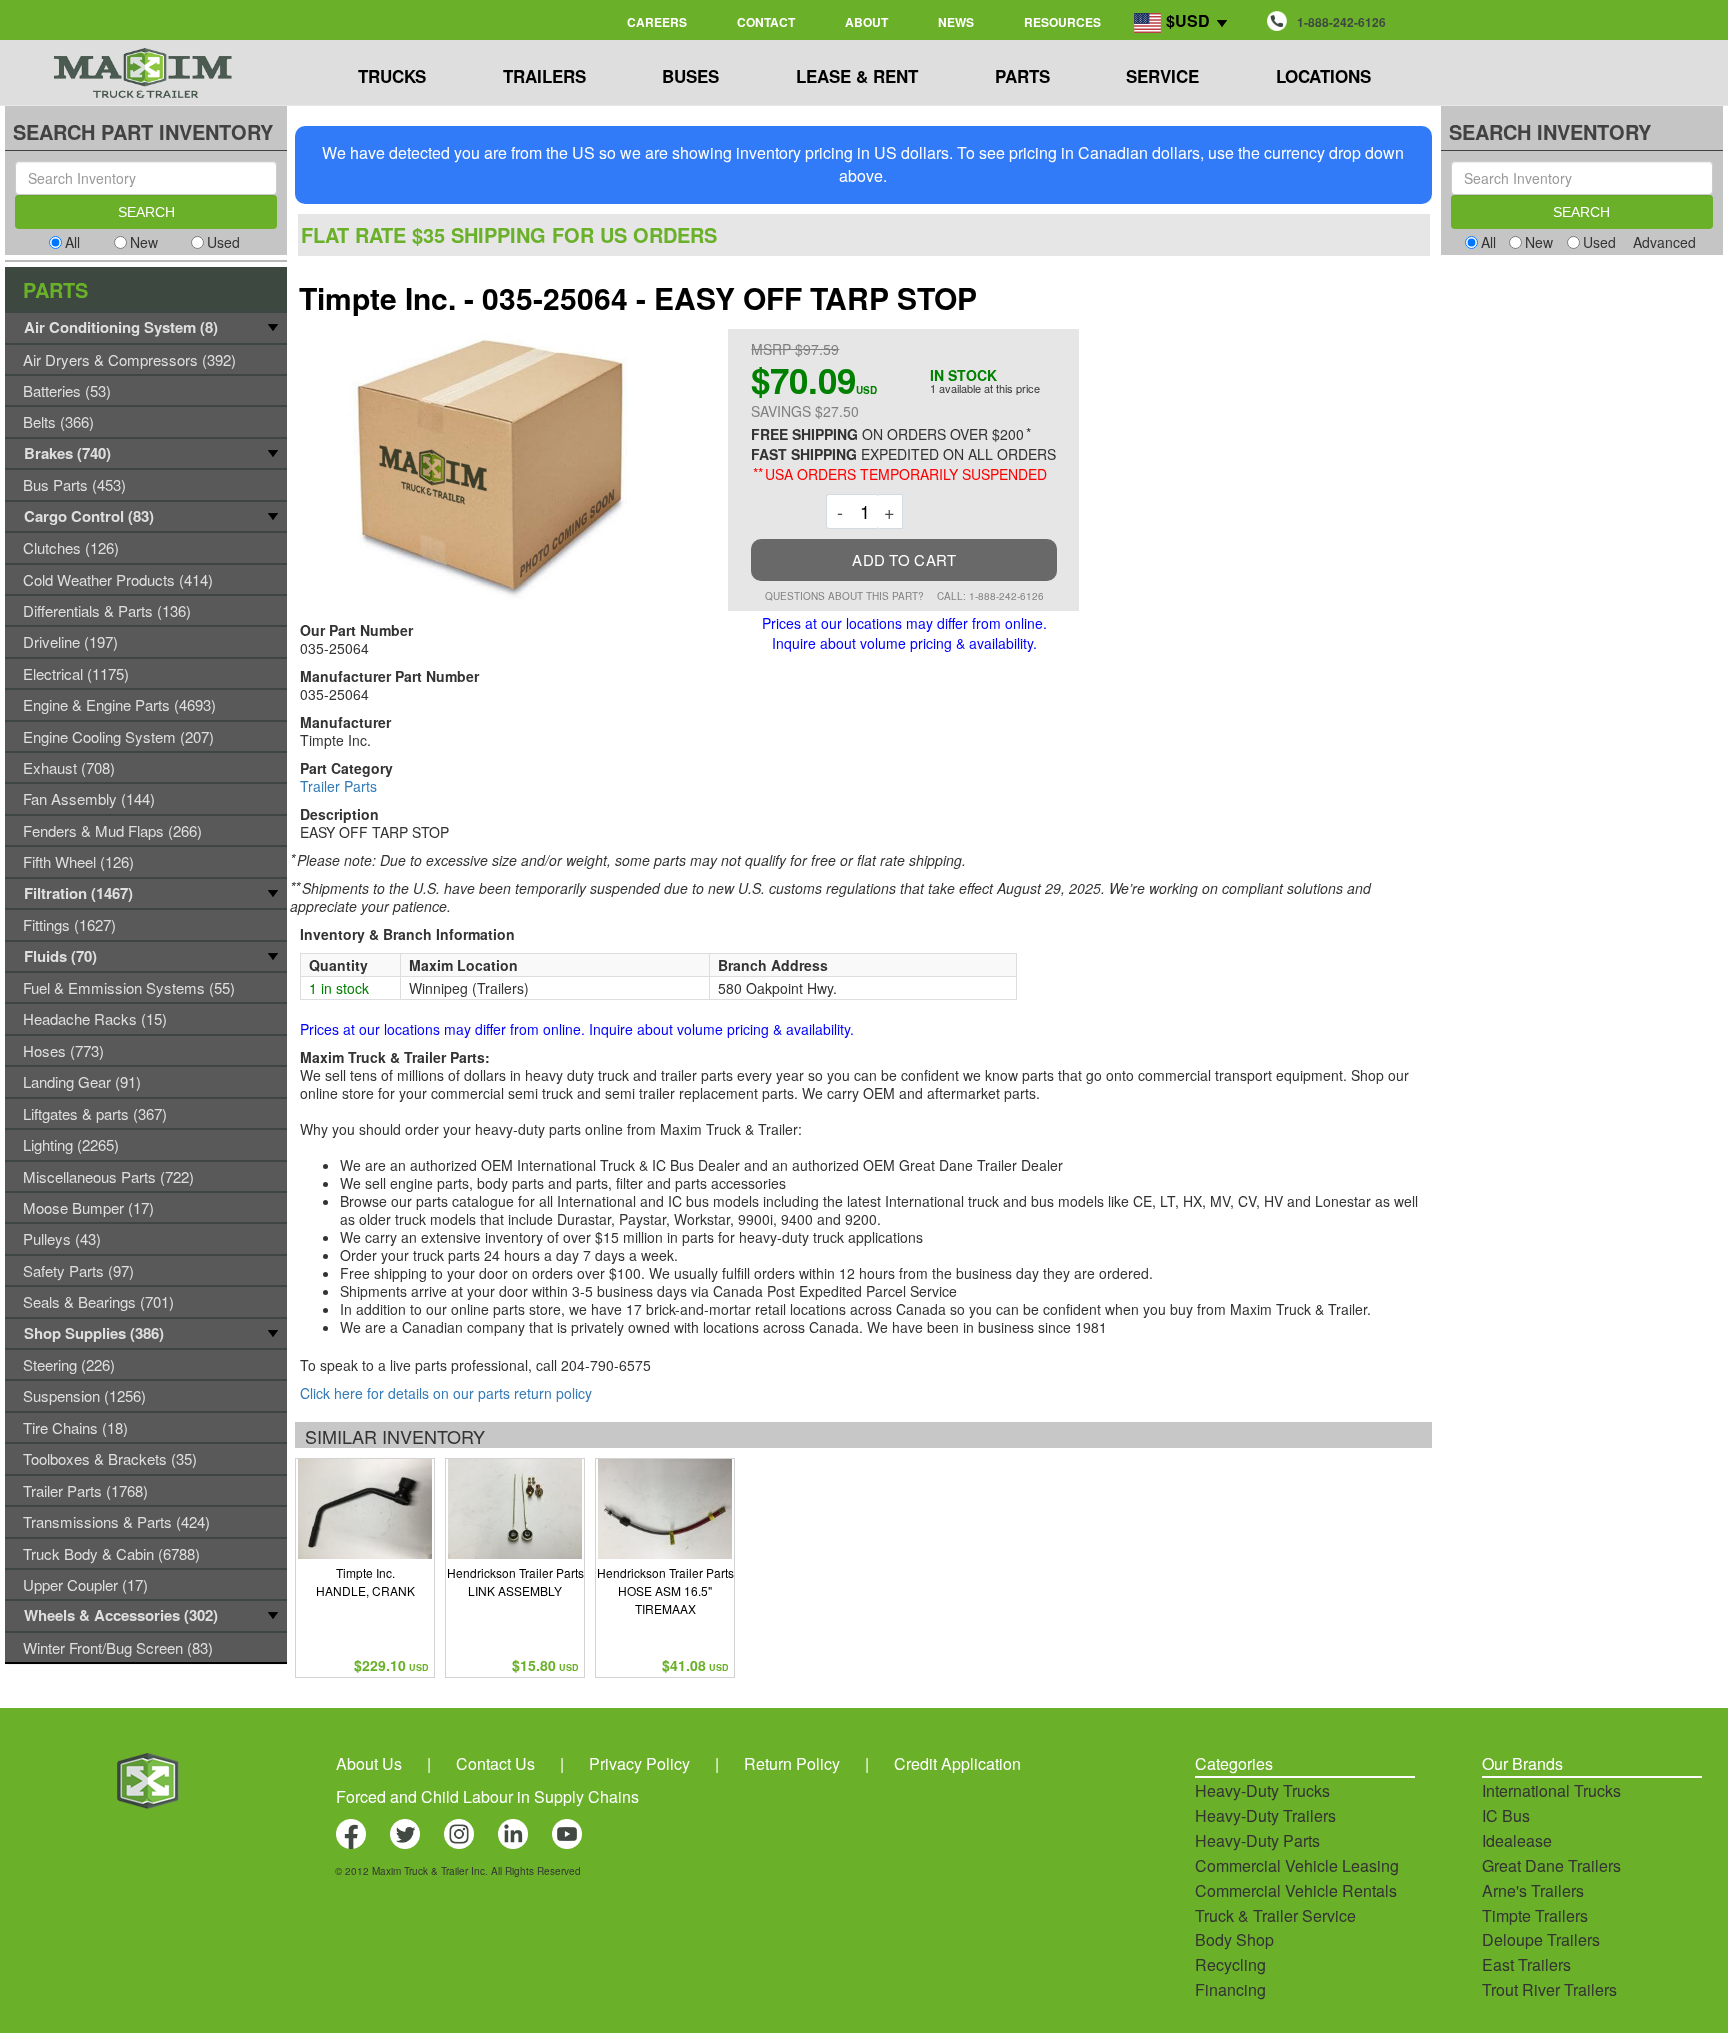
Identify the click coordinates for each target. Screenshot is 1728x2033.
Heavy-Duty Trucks (1262, 1790)
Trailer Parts (338, 786)
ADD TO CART (904, 559)
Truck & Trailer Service (1275, 1915)
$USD (1188, 20)
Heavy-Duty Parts (1257, 1840)
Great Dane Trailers (1551, 1865)
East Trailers (1526, 1964)
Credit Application (957, 1763)
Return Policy (792, 1763)
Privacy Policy (639, 1763)
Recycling (1230, 1964)
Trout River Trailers (1549, 1989)
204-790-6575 (606, 1365)
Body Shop (1234, 1939)
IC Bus (1506, 1815)
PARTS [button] (1022, 76)
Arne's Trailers (1533, 1890)
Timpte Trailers (1535, 1915)
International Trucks (1551, 1790)
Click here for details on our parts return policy (446, 1393)
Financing (1230, 1989)
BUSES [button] (690, 76)
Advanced (1664, 242)
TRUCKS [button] (392, 76)
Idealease (1517, 1840)
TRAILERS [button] (544, 76)
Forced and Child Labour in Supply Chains (487, 1796)
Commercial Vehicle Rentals (1296, 1890)
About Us (369, 1763)
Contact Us (495, 1763)
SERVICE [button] (1162, 76)
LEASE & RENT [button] (857, 76)
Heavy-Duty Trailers (1265, 1815)
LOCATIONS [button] (1323, 76)
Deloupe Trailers (1541, 1939)
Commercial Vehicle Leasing (1297, 1865)
